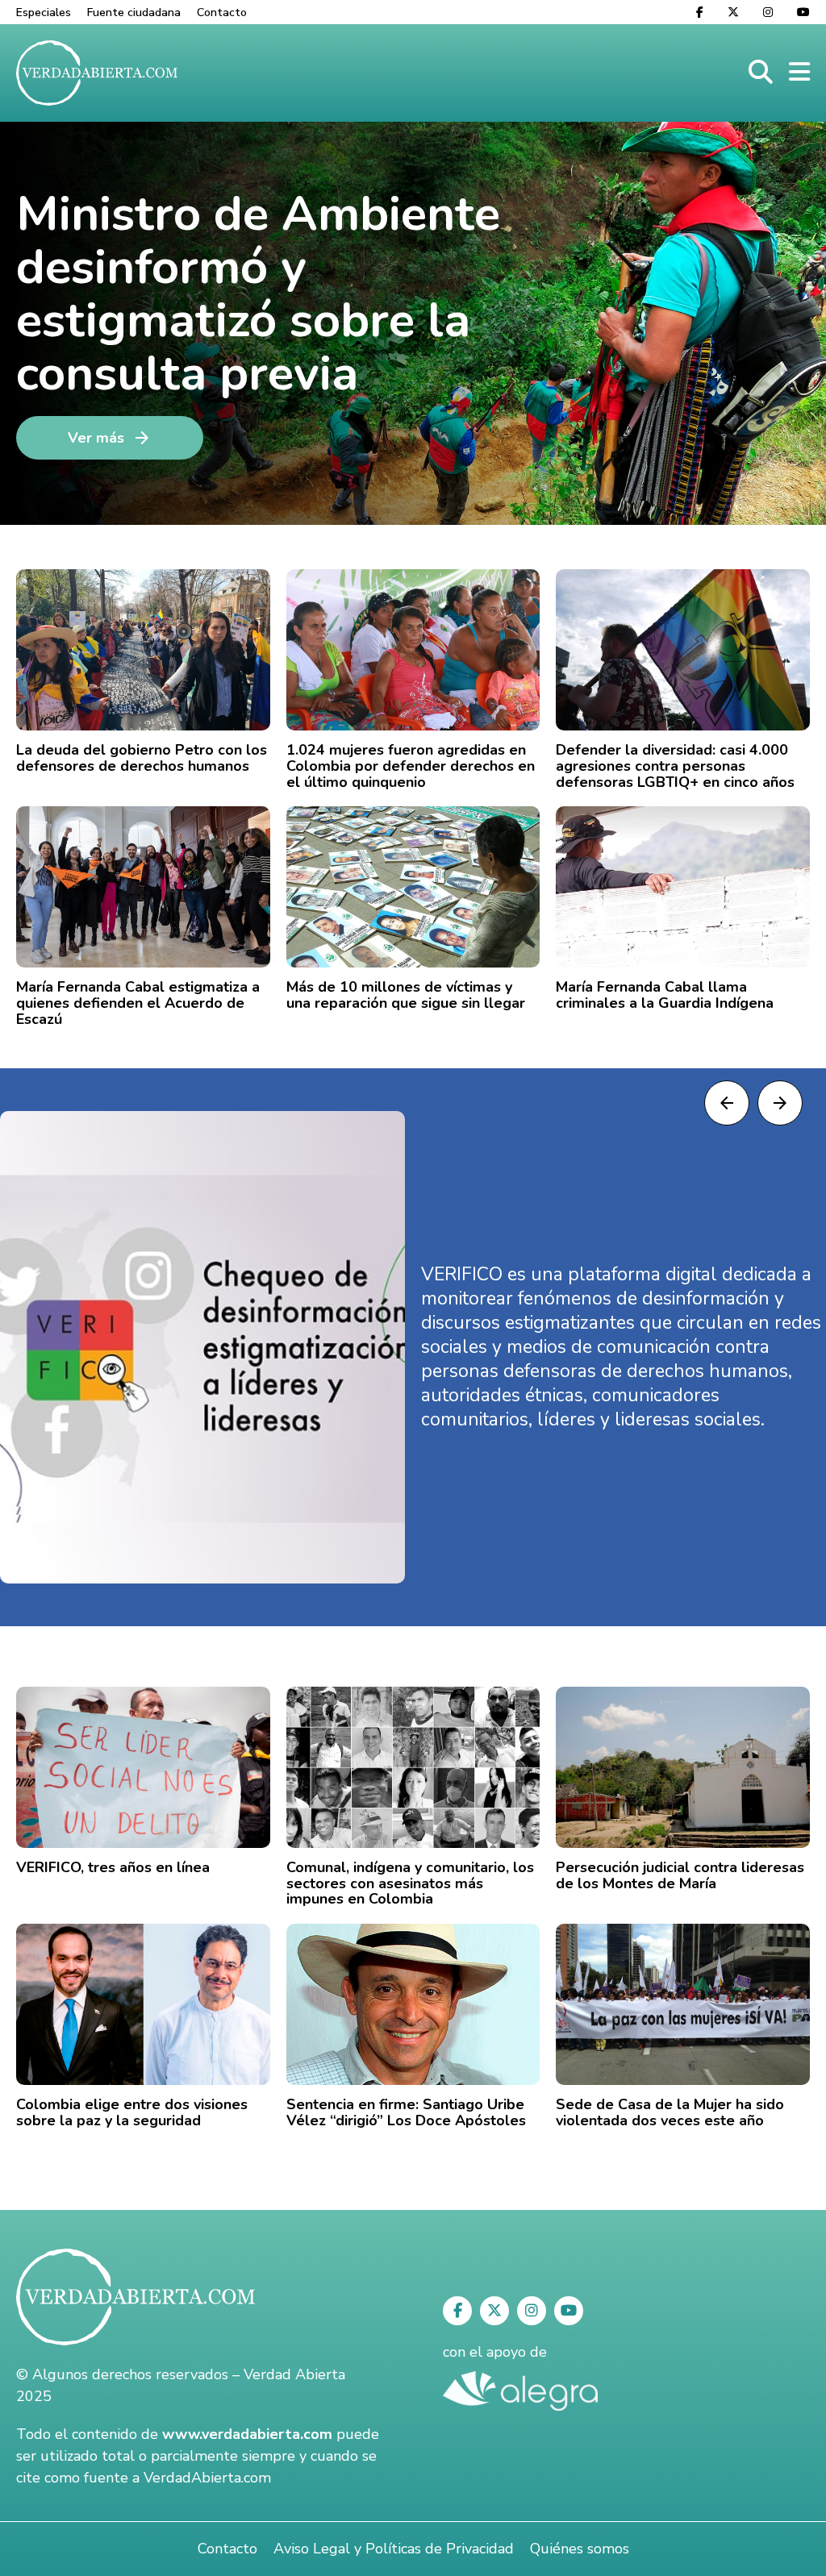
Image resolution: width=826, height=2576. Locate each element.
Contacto (222, 12)
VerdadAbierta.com (207, 2478)
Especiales (44, 12)
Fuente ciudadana (134, 12)
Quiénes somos (580, 2549)
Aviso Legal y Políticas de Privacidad (394, 2549)
